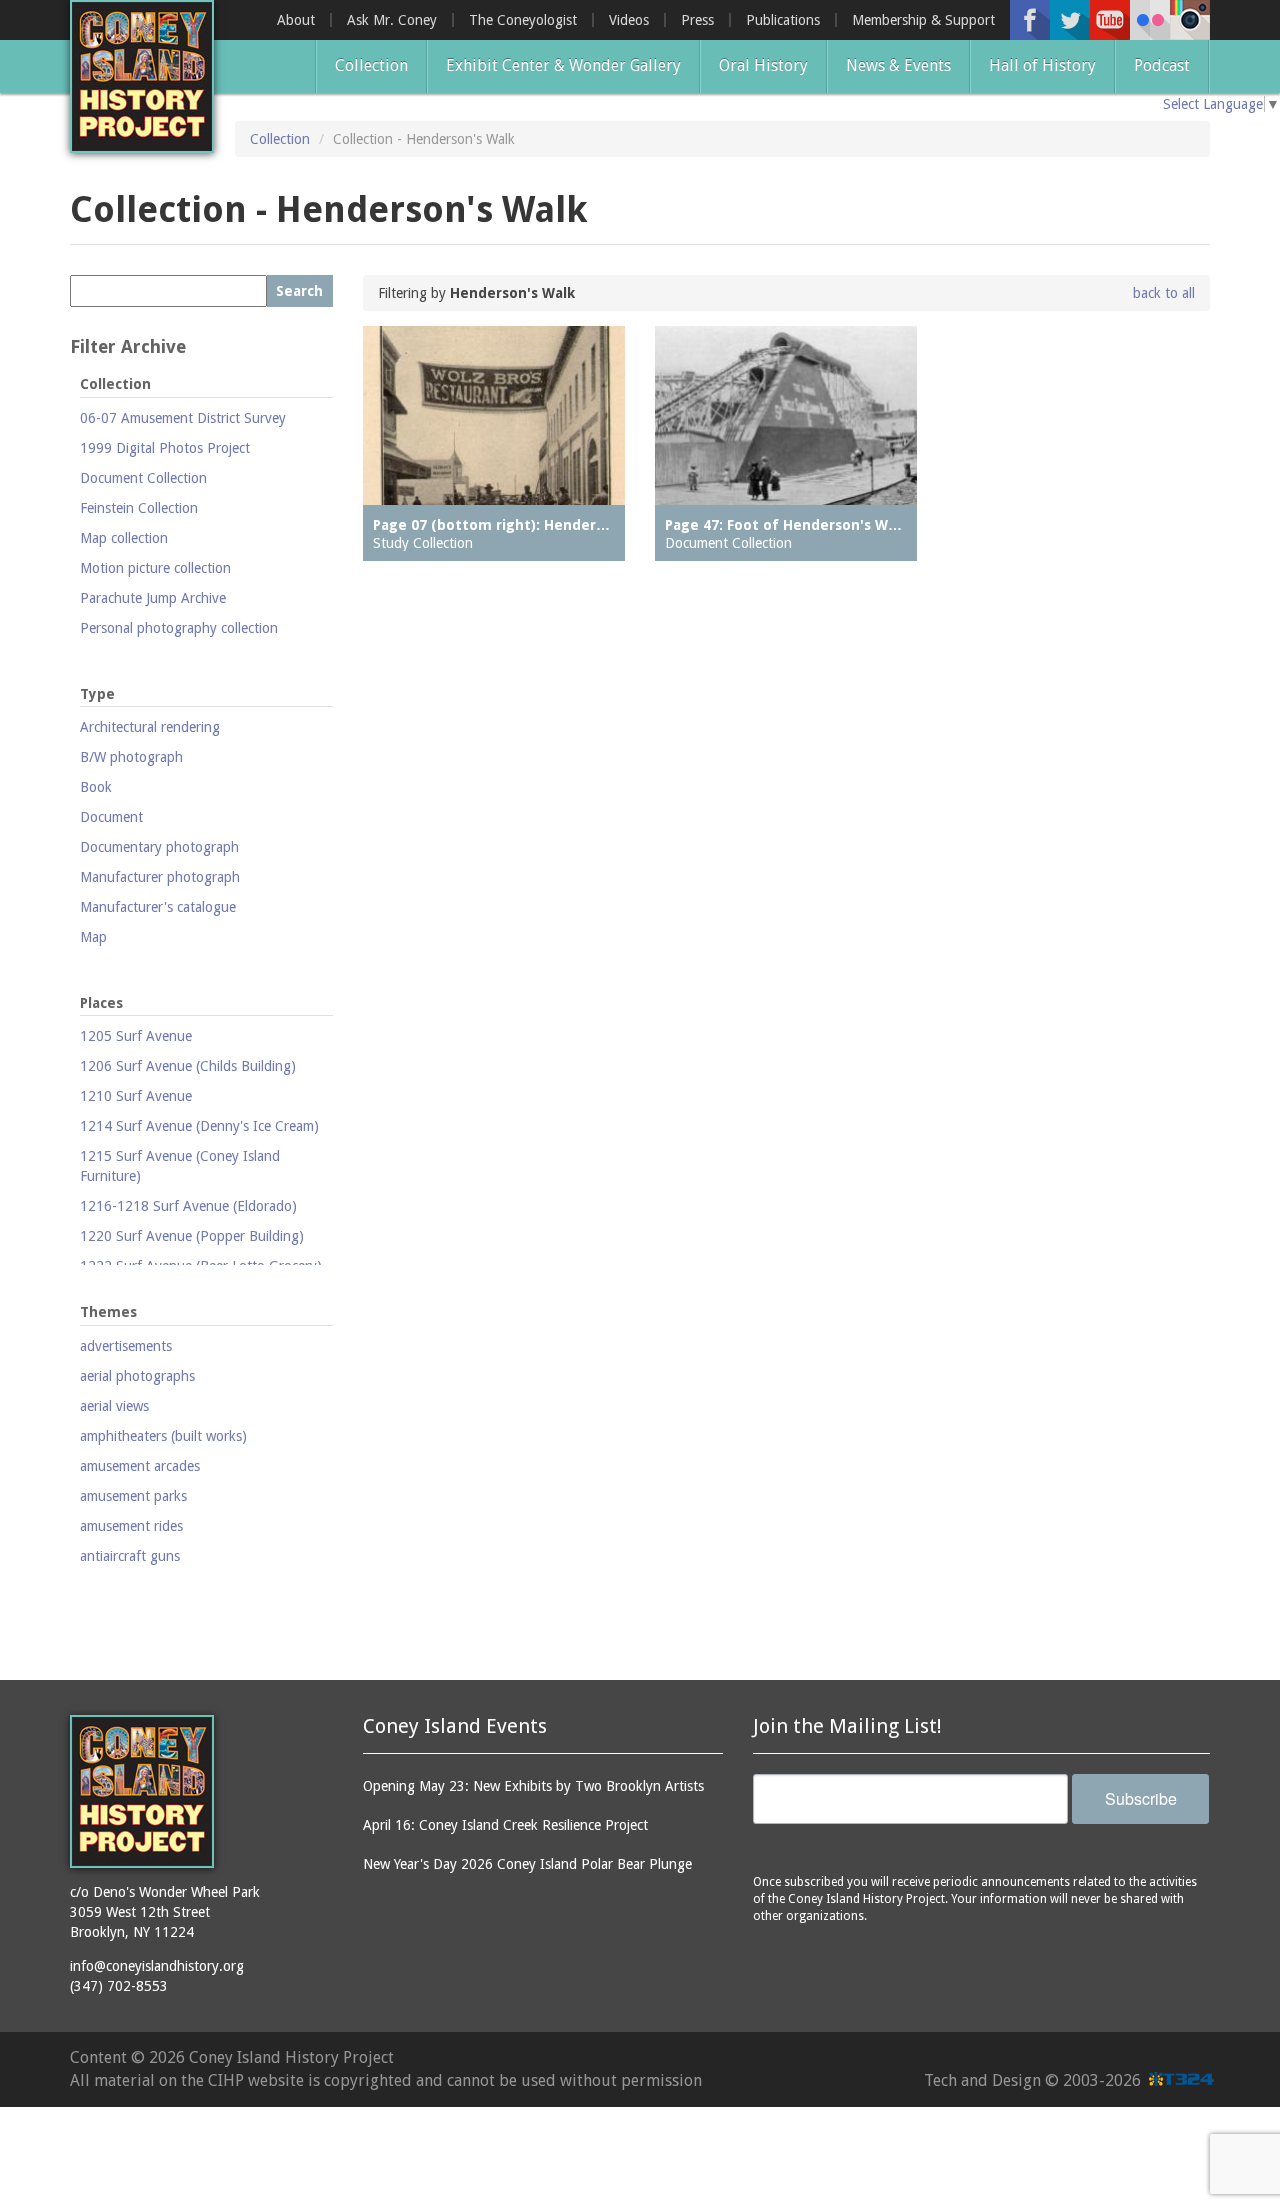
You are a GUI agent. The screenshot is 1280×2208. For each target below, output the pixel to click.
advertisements (126, 1346)
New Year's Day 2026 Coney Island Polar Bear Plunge (527, 1864)
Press (697, 20)
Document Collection (143, 478)
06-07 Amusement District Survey (183, 418)
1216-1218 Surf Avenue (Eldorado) (188, 1206)
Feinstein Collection (139, 508)
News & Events (898, 65)
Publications (783, 20)
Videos (629, 20)
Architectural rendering (150, 727)
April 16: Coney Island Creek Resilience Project (505, 1825)
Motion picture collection (155, 568)
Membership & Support (923, 20)
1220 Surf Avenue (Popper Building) (192, 1236)
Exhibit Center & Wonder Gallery (563, 65)
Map (93, 937)
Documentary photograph (159, 847)
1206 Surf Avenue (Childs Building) (188, 1066)
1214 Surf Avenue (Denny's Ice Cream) (199, 1126)
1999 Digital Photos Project (165, 448)
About (296, 20)
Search (299, 291)
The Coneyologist (523, 20)
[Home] (142, 76)
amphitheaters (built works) (163, 1436)
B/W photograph (131, 757)
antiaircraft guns (130, 1556)
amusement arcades (140, 1466)
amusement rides (131, 1526)
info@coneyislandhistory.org (157, 1966)
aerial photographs (137, 1376)
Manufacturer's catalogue (158, 907)
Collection (371, 65)
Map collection (124, 538)
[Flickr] (1150, 20)
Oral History (763, 65)
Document (111, 817)
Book (96, 787)
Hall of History (1042, 65)
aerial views (114, 1406)
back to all (1164, 293)
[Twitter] (1070, 20)
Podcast (1162, 65)
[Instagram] (1190, 20)
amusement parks (133, 1496)
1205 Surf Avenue (136, 1036)
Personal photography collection (179, 628)
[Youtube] (1110, 20)
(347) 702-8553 (119, 1986)
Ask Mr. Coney (392, 20)
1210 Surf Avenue (136, 1096)
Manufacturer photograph (160, 877)
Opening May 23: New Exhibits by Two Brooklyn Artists (533, 1786)
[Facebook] (1030, 20)
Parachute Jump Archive (153, 598)
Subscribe (1141, 1798)
